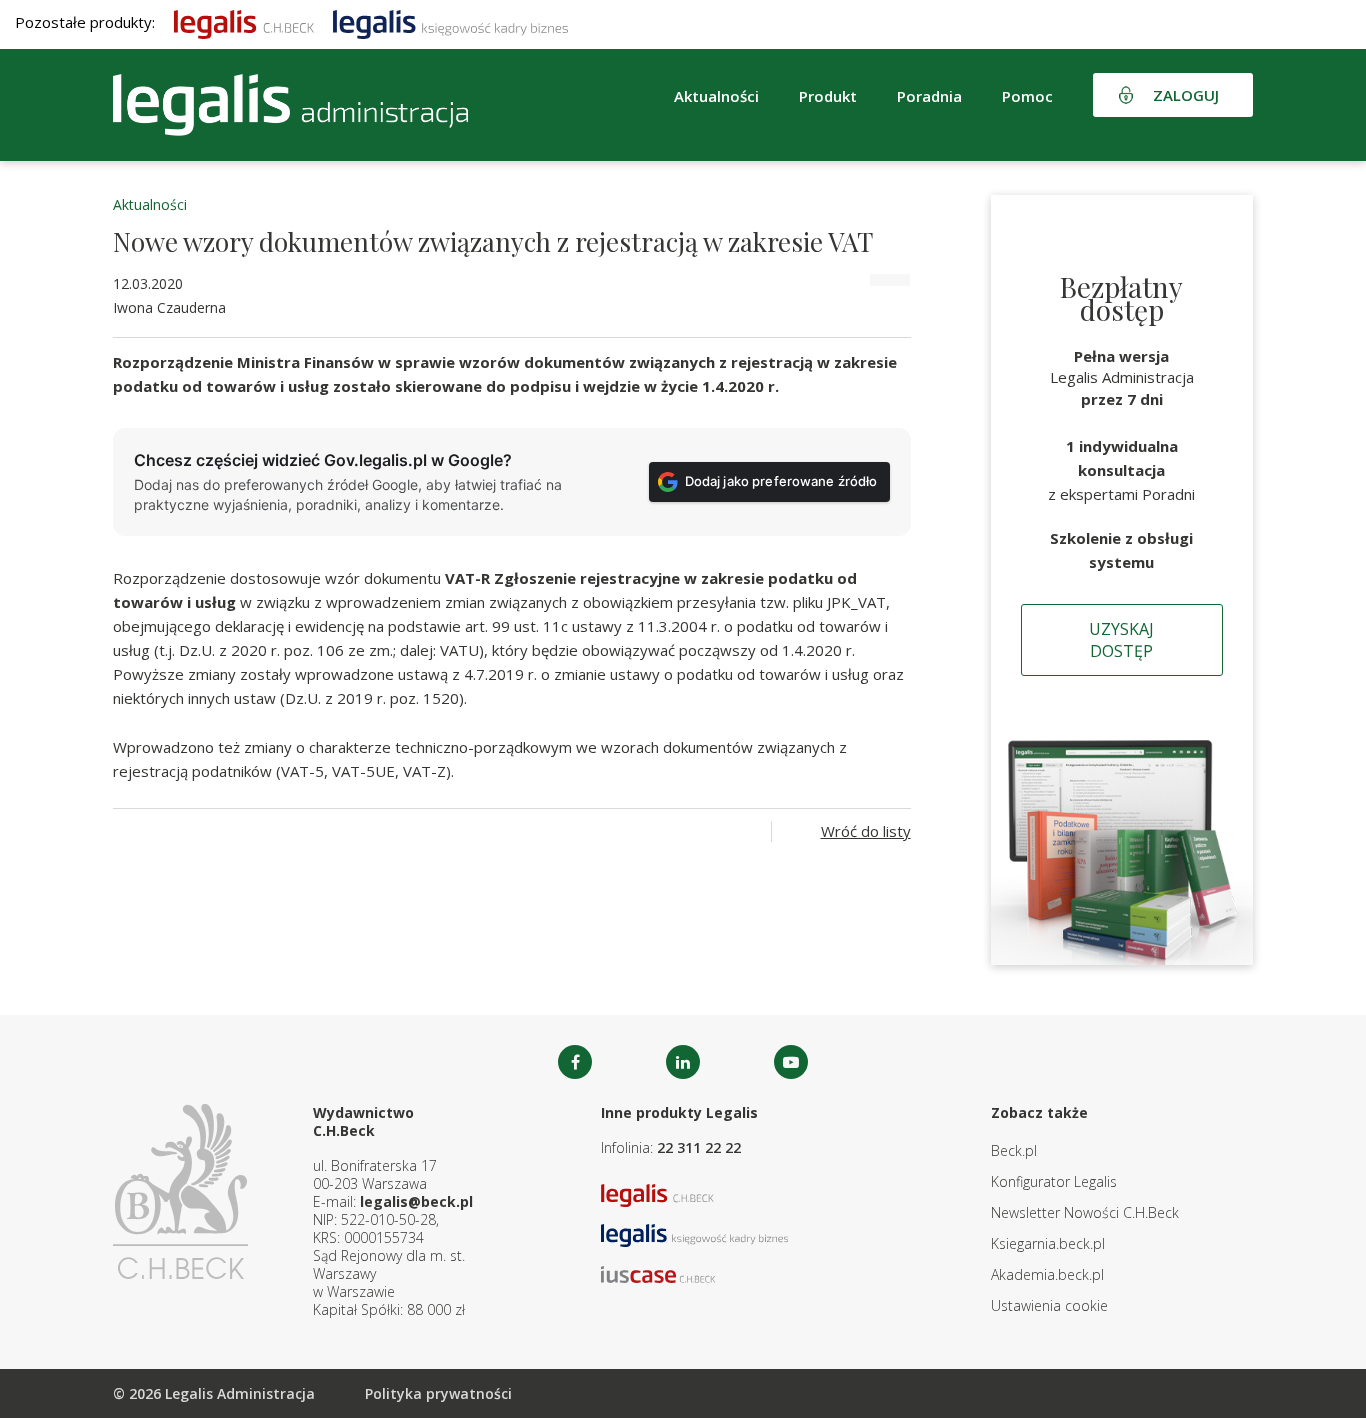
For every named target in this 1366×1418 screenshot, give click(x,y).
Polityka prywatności (438, 1393)
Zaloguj (1186, 95)
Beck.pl (1014, 1150)
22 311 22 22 (699, 1147)
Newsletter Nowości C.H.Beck (1085, 1212)
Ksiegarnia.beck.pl (1048, 1243)
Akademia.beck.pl (1047, 1274)
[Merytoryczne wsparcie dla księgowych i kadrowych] (450, 22)
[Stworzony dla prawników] (244, 22)
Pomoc (1027, 96)
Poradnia (929, 96)
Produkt (828, 96)
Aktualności (150, 204)
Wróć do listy (866, 831)
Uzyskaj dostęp (1121, 640)
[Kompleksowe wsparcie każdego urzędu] (290, 105)
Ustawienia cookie (1049, 1305)
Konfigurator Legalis (1054, 1181)
